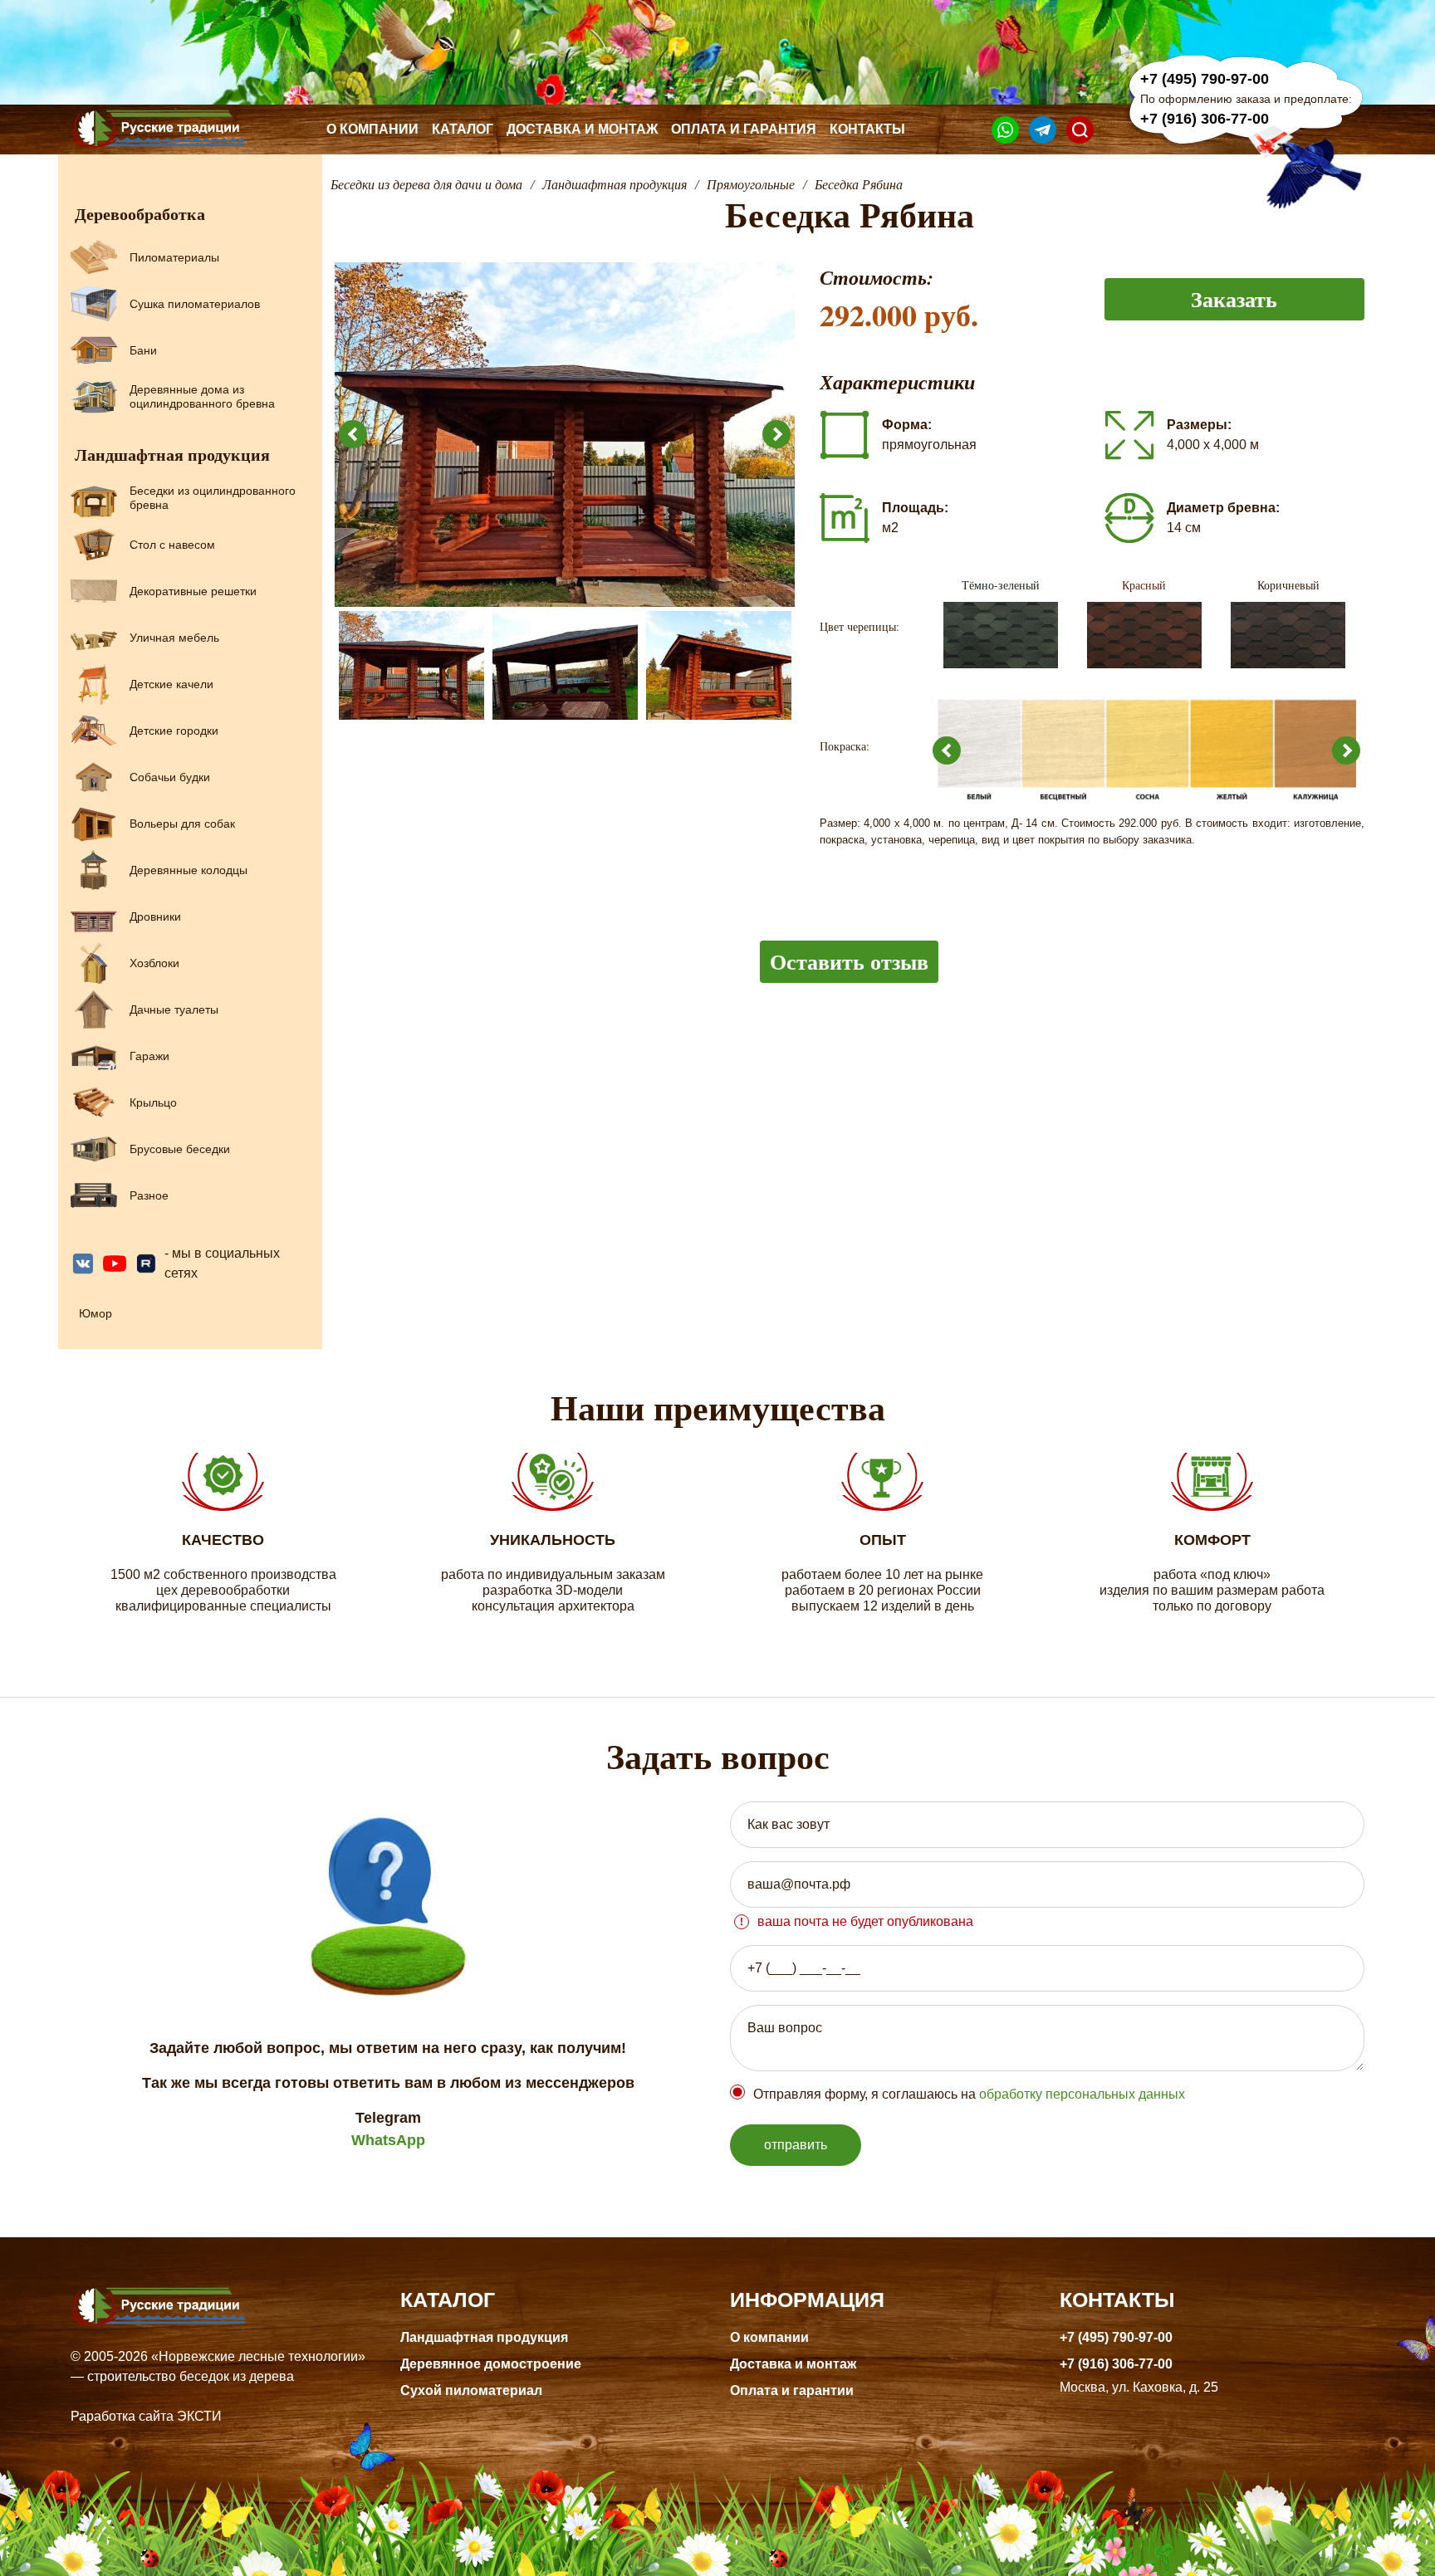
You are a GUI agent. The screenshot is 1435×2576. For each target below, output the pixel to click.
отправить (796, 2145)
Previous (353, 434)
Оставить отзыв (849, 961)
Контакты (867, 129)
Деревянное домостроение (491, 2364)
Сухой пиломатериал (471, 2390)
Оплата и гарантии (792, 2390)
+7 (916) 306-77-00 (1205, 119)
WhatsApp (388, 2140)
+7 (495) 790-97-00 (1205, 79)
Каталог (463, 129)
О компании (372, 129)
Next (776, 434)
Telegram (388, 2118)
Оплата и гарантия (744, 129)
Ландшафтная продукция (484, 2337)
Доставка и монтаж (582, 129)
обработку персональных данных (1082, 2094)
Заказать (1234, 299)
